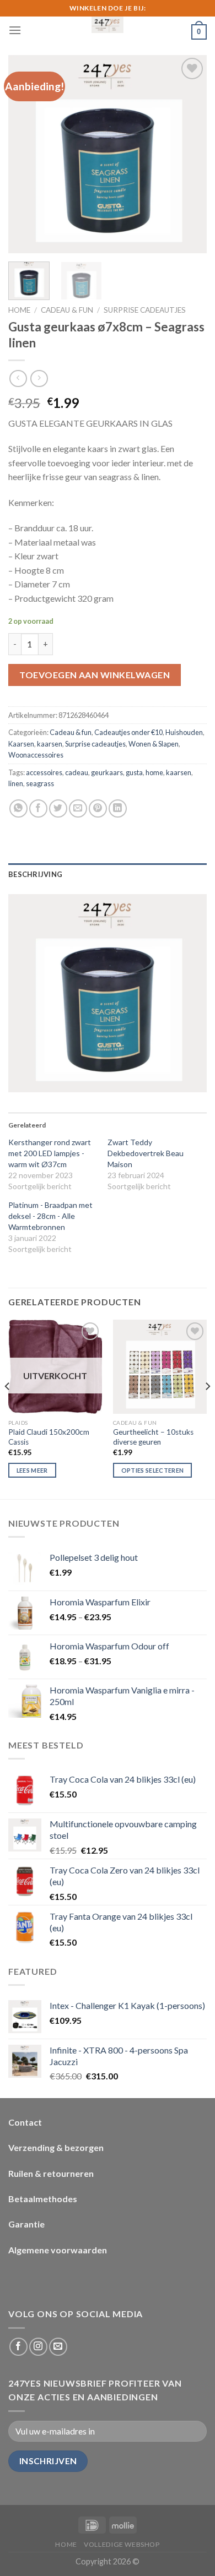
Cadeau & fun (67, 310)
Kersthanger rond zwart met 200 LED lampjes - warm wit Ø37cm (50, 1153)
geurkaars (107, 772)
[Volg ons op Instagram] (38, 2347)
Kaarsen (21, 744)
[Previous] (26, 154)
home (154, 772)
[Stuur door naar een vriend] (78, 808)
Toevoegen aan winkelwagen (95, 675)
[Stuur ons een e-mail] (58, 2347)
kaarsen (50, 744)
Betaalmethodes (43, 2199)
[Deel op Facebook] (38, 808)
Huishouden (184, 732)
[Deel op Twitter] (58, 808)
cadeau (77, 772)
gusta (134, 772)
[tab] (108, 874)
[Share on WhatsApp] (18, 808)
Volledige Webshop (122, 2544)
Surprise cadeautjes (145, 310)
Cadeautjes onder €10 (128, 732)
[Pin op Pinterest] (98, 808)
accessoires (44, 772)
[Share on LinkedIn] (118, 808)
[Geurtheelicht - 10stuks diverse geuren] (160, 1366)
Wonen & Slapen (154, 744)
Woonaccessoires (36, 755)
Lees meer (32, 1470)
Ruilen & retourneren (51, 2173)
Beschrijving (35, 874)
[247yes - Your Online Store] (108, 25)
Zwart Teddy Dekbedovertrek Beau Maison (146, 1153)
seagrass (40, 783)
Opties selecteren (153, 1470)
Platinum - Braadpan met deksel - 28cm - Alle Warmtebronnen (50, 1216)
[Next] (189, 154)
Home (19, 310)
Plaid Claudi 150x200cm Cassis (49, 1437)
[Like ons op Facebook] (18, 2347)
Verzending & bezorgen (56, 2147)
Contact (25, 2122)
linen (16, 783)
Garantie (26, 2224)
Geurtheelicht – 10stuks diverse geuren (153, 1437)
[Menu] (15, 30)
